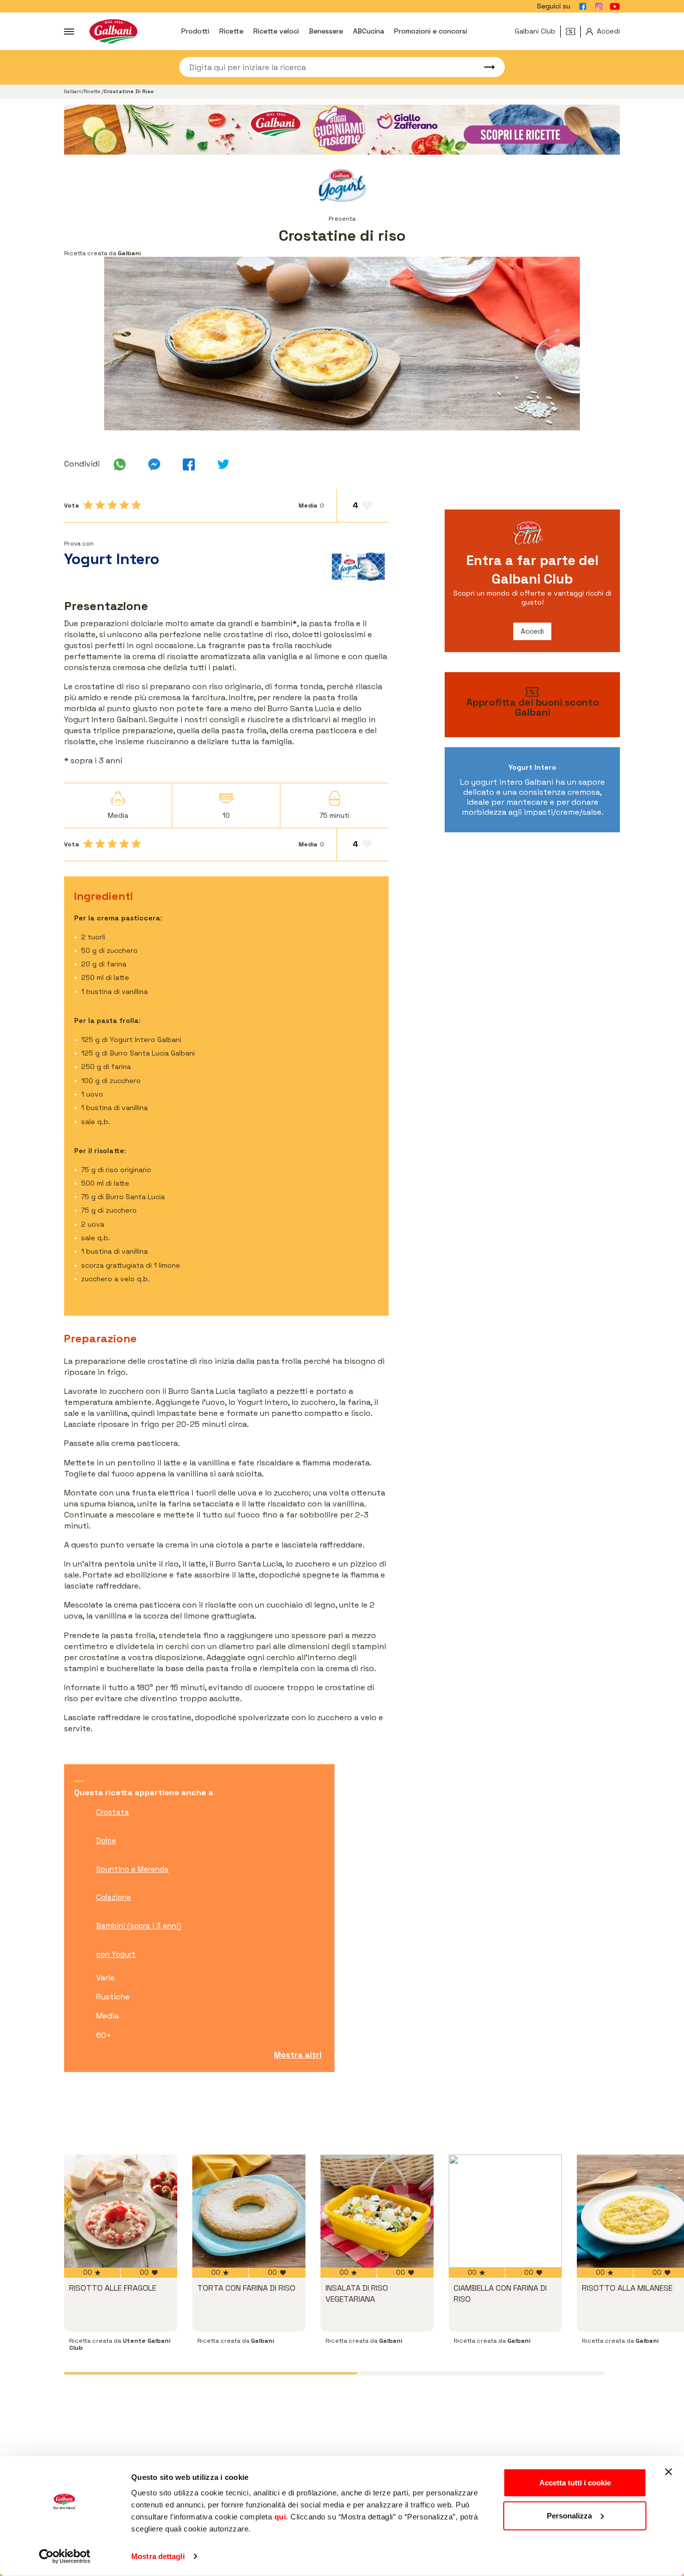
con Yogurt (116, 1954)
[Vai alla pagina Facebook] (583, 7)
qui (280, 2517)
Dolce (106, 1841)
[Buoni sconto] (573, 32)
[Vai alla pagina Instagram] (599, 7)
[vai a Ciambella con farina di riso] (505, 2211)
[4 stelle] (124, 505)
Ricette (231, 31)
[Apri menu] (69, 32)
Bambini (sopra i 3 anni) (139, 1926)
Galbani (73, 91)
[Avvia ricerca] (485, 67)
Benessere (326, 31)
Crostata (113, 1812)
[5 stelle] (136, 505)
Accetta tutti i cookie (575, 2483)
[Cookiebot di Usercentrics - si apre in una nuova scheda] (65, 2556)
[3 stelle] (112, 505)
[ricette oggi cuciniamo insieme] (342, 130)
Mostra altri (298, 2055)
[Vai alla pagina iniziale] (113, 31)
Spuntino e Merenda (132, 1869)
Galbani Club (535, 31)
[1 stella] (88, 505)
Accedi (532, 631)
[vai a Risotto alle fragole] (121, 2211)
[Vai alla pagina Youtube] (615, 7)
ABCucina (369, 31)
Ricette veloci (276, 31)
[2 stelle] (100, 505)
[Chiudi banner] (668, 2472)
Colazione (114, 1897)
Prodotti (195, 31)
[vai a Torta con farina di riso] (249, 2211)
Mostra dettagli (158, 2556)
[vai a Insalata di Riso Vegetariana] (377, 2211)
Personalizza (569, 2515)
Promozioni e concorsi (431, 31)
